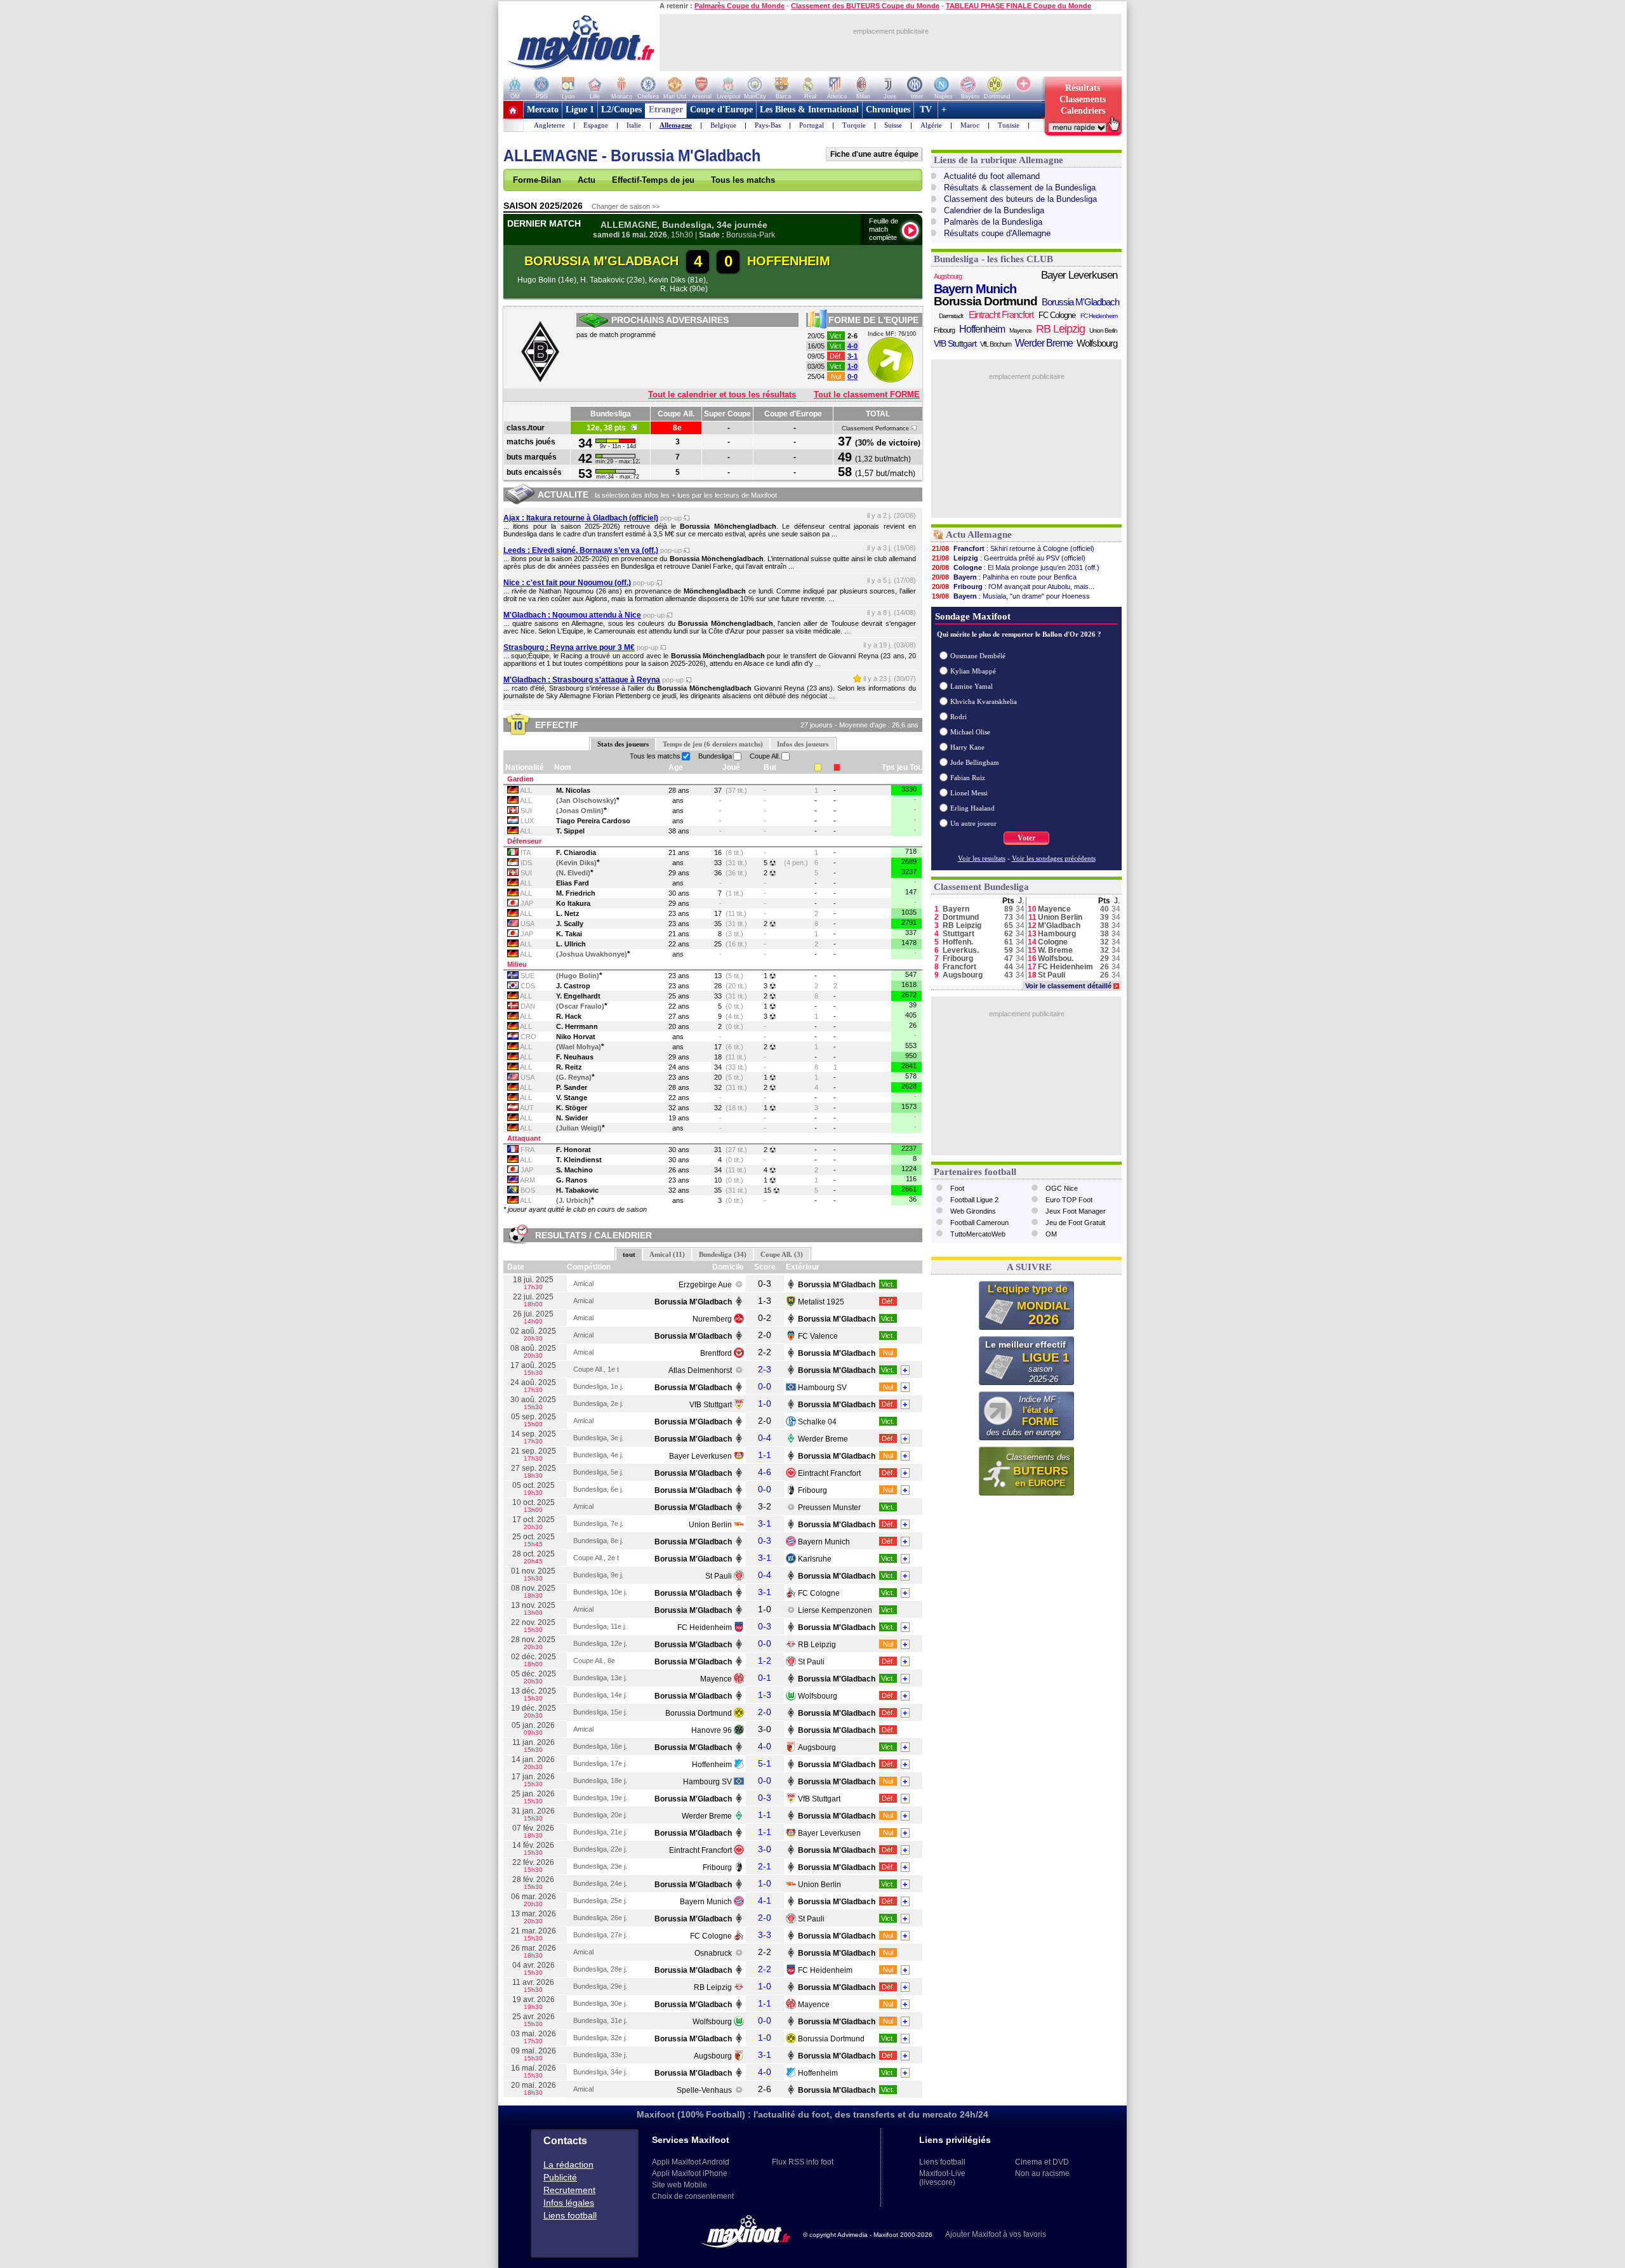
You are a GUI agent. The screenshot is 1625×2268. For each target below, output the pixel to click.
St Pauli (719, 1576)
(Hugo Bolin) (578, 976)
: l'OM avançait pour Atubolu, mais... (1013, 587)
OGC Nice (1062, 1188)
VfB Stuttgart (711, 1405)
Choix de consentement (693, 2196)
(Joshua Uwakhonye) (592, 954)
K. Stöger (572, 1108)
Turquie (854, 125)
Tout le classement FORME (867, 395)
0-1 (765, 1678)
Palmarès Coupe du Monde (740, 6)
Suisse (893, 125)
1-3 (765, 1695)
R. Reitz (569, 1067)
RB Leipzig (817, 1645)
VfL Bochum (996, 344)
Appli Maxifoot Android (691, 2162)
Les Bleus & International (809, 109)
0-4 (765, 1438)
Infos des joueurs (803, 744)
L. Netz (568, 913)
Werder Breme (823, 1439)
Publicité (560, 2177)
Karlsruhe (815, 1559)
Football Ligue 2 (974, 1200)
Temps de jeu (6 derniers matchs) (713, 744)
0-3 (765, 1541)
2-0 (765, 1712)
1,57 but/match (885, 473)
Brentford (716, 1353)
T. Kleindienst (579, 1160)
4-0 (852, 346)
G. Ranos (572, 1180)
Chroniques (888, 109)
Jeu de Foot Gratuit (1075, 1223)
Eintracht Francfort (829, 1473)
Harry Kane (967, 747)
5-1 (765, 1763)
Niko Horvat (576, 1037)
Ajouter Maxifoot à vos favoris (996, 2234)
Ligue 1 (580, 109)
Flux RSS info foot (803, 2162)
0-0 (852, 376)
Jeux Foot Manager (1076, 1211)
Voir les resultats (982, 858)
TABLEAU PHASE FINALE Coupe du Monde (1018, 6)
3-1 (852, 356)
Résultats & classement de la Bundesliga (1020, 188)
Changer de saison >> (626, 206)
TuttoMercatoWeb (978, 1234)
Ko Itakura (573, 903)
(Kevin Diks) (576, 863)
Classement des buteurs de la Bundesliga (1020, 199)
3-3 (765, 1935)
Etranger (666, 109)
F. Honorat (574, 1150)
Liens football (570, 2215)
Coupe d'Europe (721, 109)
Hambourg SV (822, 1388)
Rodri (958, 717)
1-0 (852, 366)
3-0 (765, 1849)
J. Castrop (573, 986)
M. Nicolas (573, 790)
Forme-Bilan (537, 180)
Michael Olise (970, 732)
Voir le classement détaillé (1071, 986)
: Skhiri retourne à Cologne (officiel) (1013, 548)
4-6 (765, 1472)
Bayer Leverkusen (700, 1456)
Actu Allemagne (979, 534)
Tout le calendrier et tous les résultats (722, 395)
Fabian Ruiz (968, 778)
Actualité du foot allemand (992, 176)
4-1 (765, 1900)
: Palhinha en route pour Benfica (1004, 577)
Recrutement (569, 2190)
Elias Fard (573, 883)
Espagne (596, 125)
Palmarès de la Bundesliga (993, 222)
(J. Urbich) (574, 1200)
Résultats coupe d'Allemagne (997, 233)
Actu (587, 180)
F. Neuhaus (575, 1057)
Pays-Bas (768, 125)
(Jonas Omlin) (580, 811)
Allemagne (676, 125)
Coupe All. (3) (782, 1254)
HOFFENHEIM (789, 261)
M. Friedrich (576, 893)
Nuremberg (712, 1319)
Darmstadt (951, 316)
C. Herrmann (577, 1026)
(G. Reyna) (574, 1077)
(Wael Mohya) (579, 1047)
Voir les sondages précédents (1054, 858)
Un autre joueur (973, 823)
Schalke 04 (817, 1422)
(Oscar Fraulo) (580, 1006)
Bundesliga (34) (723, 1254)
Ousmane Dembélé (978, 656)
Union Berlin (710, 1525)
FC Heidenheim (705, 1628)
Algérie (931, 125)
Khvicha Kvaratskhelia (984, 701)
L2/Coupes (621, 109)
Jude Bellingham (975, 762)
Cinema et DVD (1042, 2162)
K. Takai (569, 934)
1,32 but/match (883, 459)
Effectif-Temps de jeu (653, 180)
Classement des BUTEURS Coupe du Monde (865, 6)
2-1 (765, 1866)
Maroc (970, 125)
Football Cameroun (979, 1223)
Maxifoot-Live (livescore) (942, 2178)
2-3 (765, 1369)
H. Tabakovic (577, 1190)
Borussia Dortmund (699, 1713)
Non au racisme (1042, 2173)
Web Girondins (973, 1211)
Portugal (812, 125)
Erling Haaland (972, 808)
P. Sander (572, 1087)
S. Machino (574, 1170)
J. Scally (570, 924)
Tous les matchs (743, 180)
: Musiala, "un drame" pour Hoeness (1011, 596)
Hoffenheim (712, 1765)
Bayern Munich (824, 1542)
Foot (957, 1188)
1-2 (765, 1661)
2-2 (765, 1969)
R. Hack (569, 1016)
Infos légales (569, 2203)
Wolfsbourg (818, 1696)
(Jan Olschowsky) (586, 800)
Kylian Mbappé (973, 671)
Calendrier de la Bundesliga (994, 210)
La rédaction (568, 2165)
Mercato (543, 109)
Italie (634, 125)
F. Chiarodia (576, 852)
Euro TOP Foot (1069, 1200)
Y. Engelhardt (578, 996)
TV (926, 109)
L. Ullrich (571, 944)
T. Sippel (570, 831)
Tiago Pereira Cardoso (593, 821)
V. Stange (572, 1098)
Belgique (723, 125)
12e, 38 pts (609, 428)
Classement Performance (876, 428)
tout (629, 1254)
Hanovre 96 (712, 1730)
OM (1051, 1234)
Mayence (716, 1679)
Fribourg (812, 1490)
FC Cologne (819, 1593)
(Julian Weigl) (579, 1128)
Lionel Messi (969, 793)
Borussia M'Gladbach (1080, 302)
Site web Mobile (680, 2185)
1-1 (765, 1455)
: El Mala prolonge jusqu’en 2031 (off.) (1016, 567)
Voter (1026, 838)
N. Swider (572, 1118)
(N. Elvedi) (573, 873)
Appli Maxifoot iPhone (690, 2173)
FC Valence (818, 1336)
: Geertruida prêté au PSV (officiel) (1009, 558)
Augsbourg (817, 1747)
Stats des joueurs (623, 744)
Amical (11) (667, 1254)
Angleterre (549, 125)
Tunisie (1009, 125)
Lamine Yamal (972, 686)
